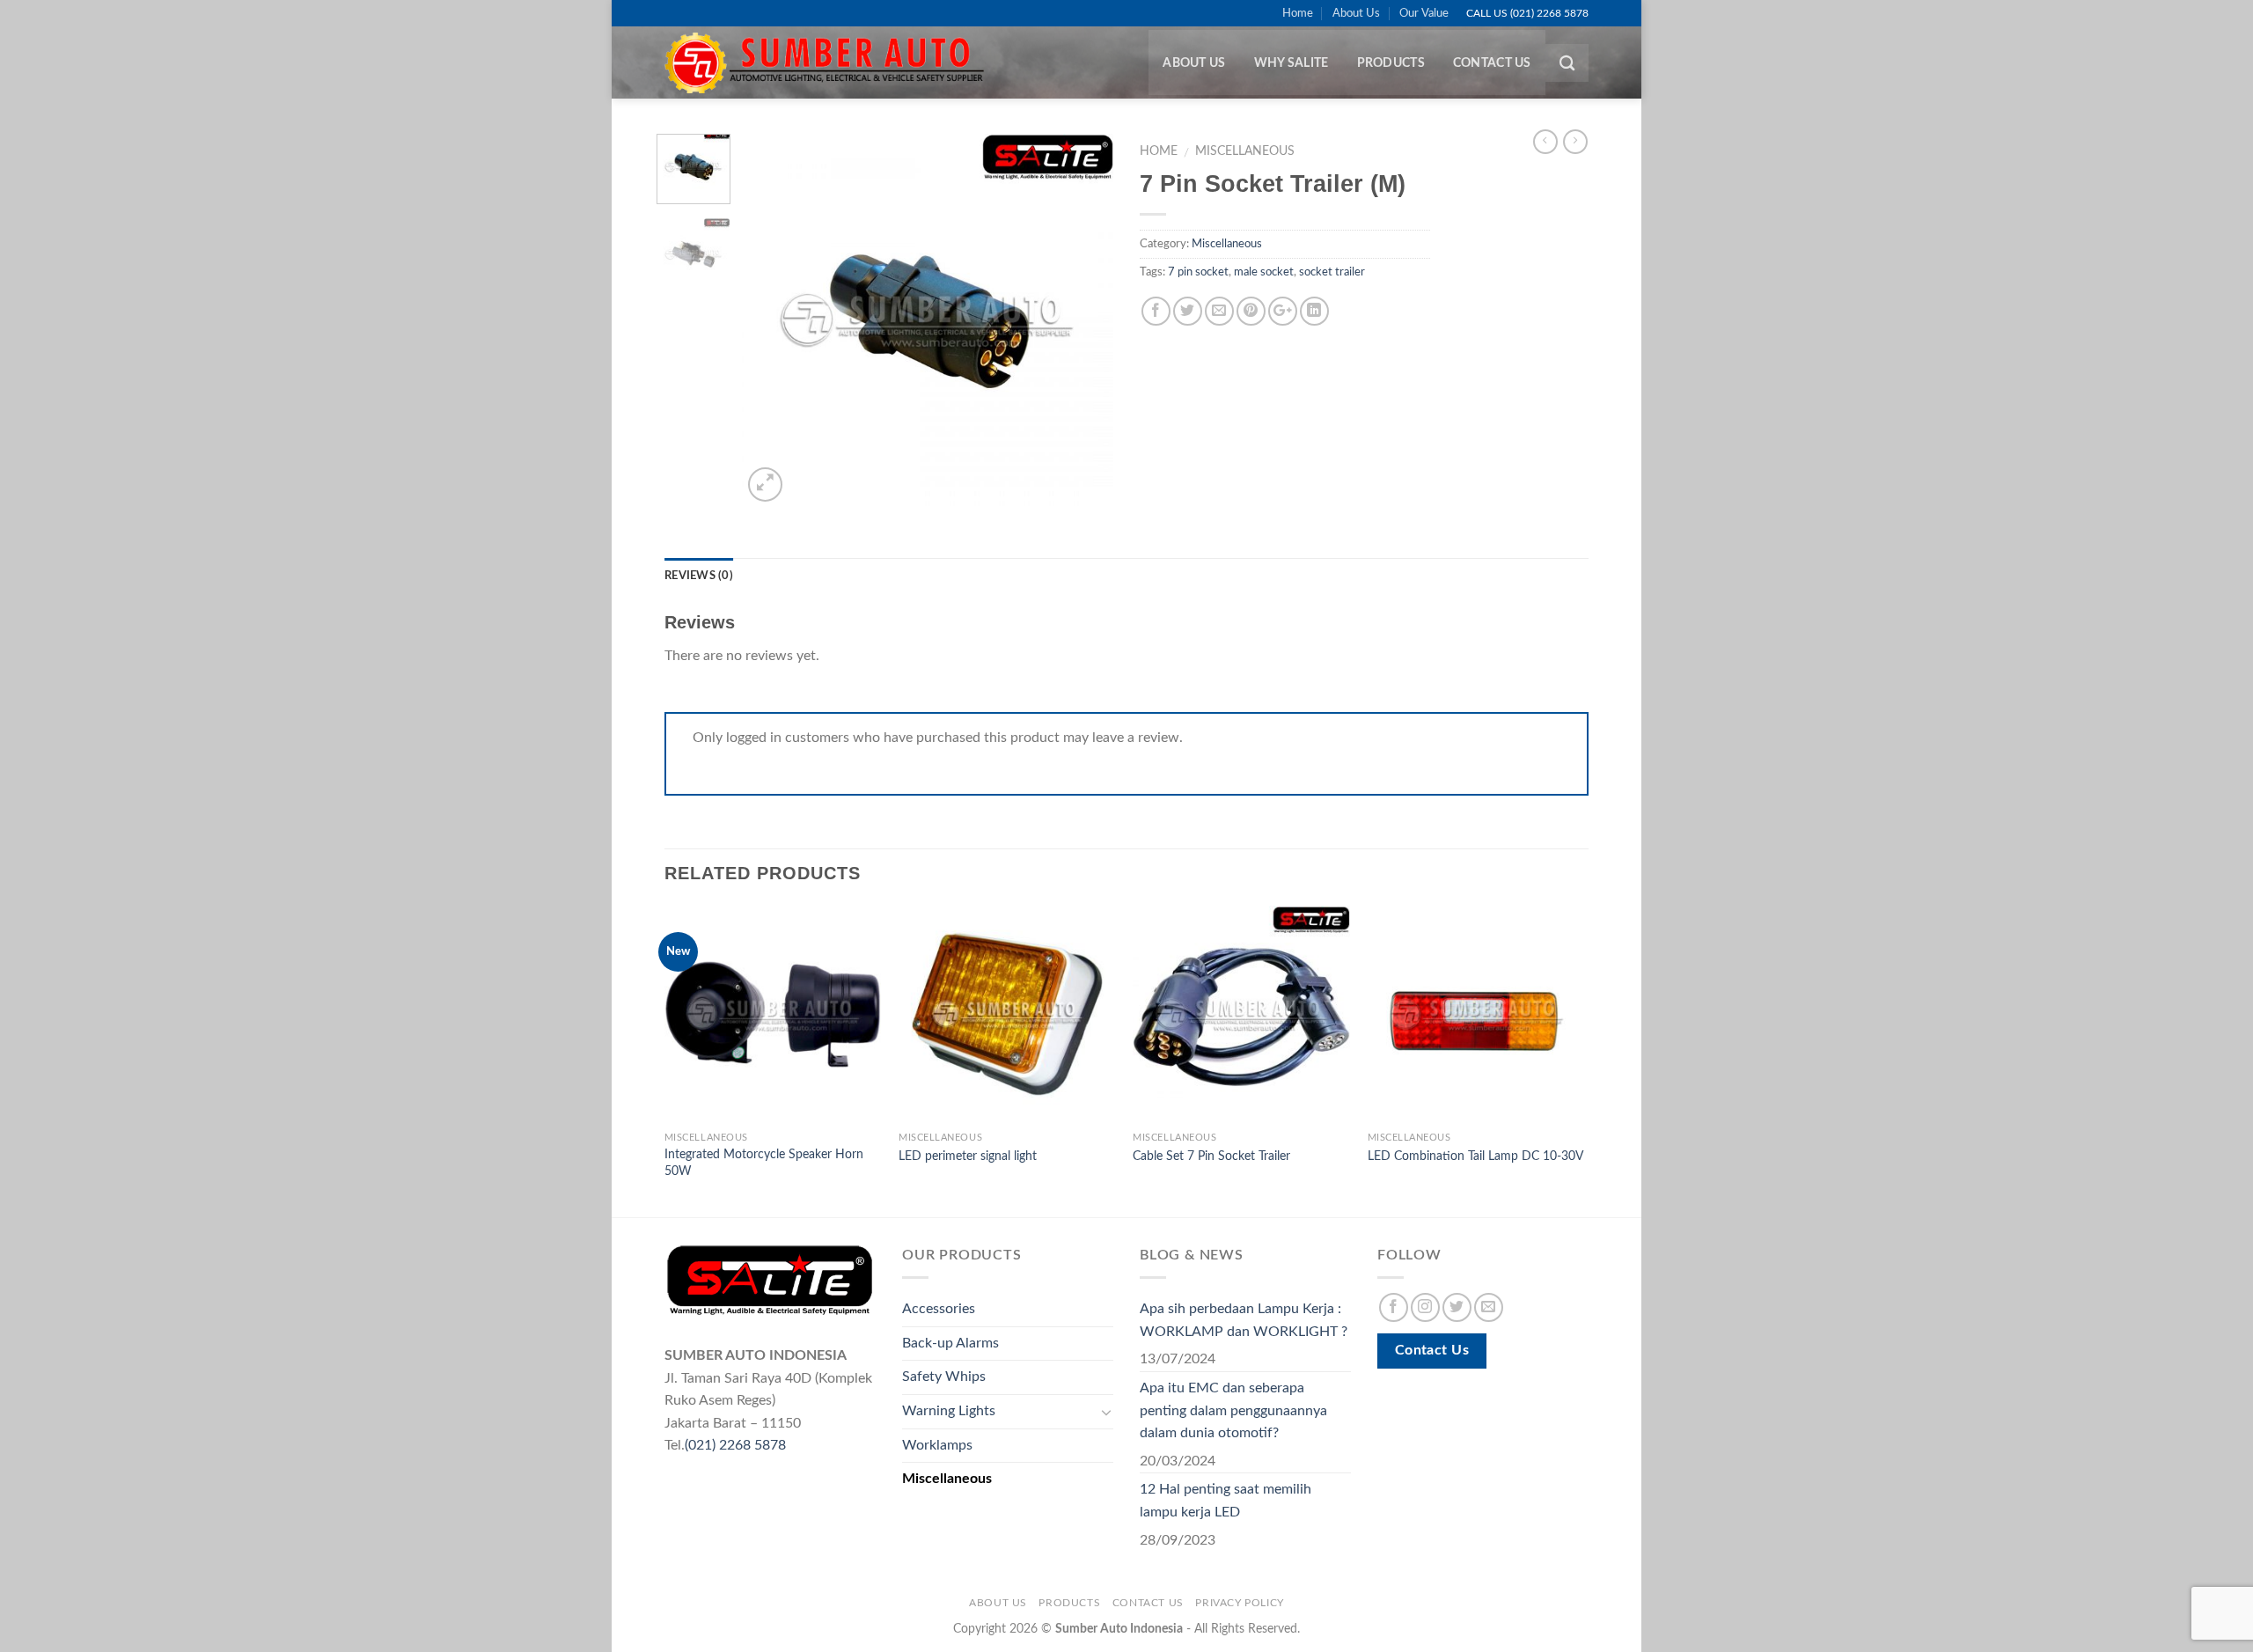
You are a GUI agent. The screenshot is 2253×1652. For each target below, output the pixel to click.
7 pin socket (1198, 272)
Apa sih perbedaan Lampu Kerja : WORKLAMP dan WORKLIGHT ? (1244, 1320)
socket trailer (1332, 272)
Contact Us (1492, 63)
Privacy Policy (1240, 1603)
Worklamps (937, 1445)
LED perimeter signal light (968, 1156)
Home (1298, 13)
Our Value (1424, 13)
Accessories (939, 1309)
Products (1391, 63)
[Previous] (772, 319)
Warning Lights (949, 1411)
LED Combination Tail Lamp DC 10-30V (1475, 1156)
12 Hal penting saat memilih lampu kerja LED (1226, 1501)
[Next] (1084, 319)
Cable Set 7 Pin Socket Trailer (1211, 1156)
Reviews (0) (699, 576)
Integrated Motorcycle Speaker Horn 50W (764, 1163)
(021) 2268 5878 (735, 1445)
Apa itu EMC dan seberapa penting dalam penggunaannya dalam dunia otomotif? (1233, 1410)
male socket (1264, 272)
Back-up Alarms (950, 1343)
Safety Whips (944, 1377)
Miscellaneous (1245, 151)
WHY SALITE (1292, 63)
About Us (1356, 13)
